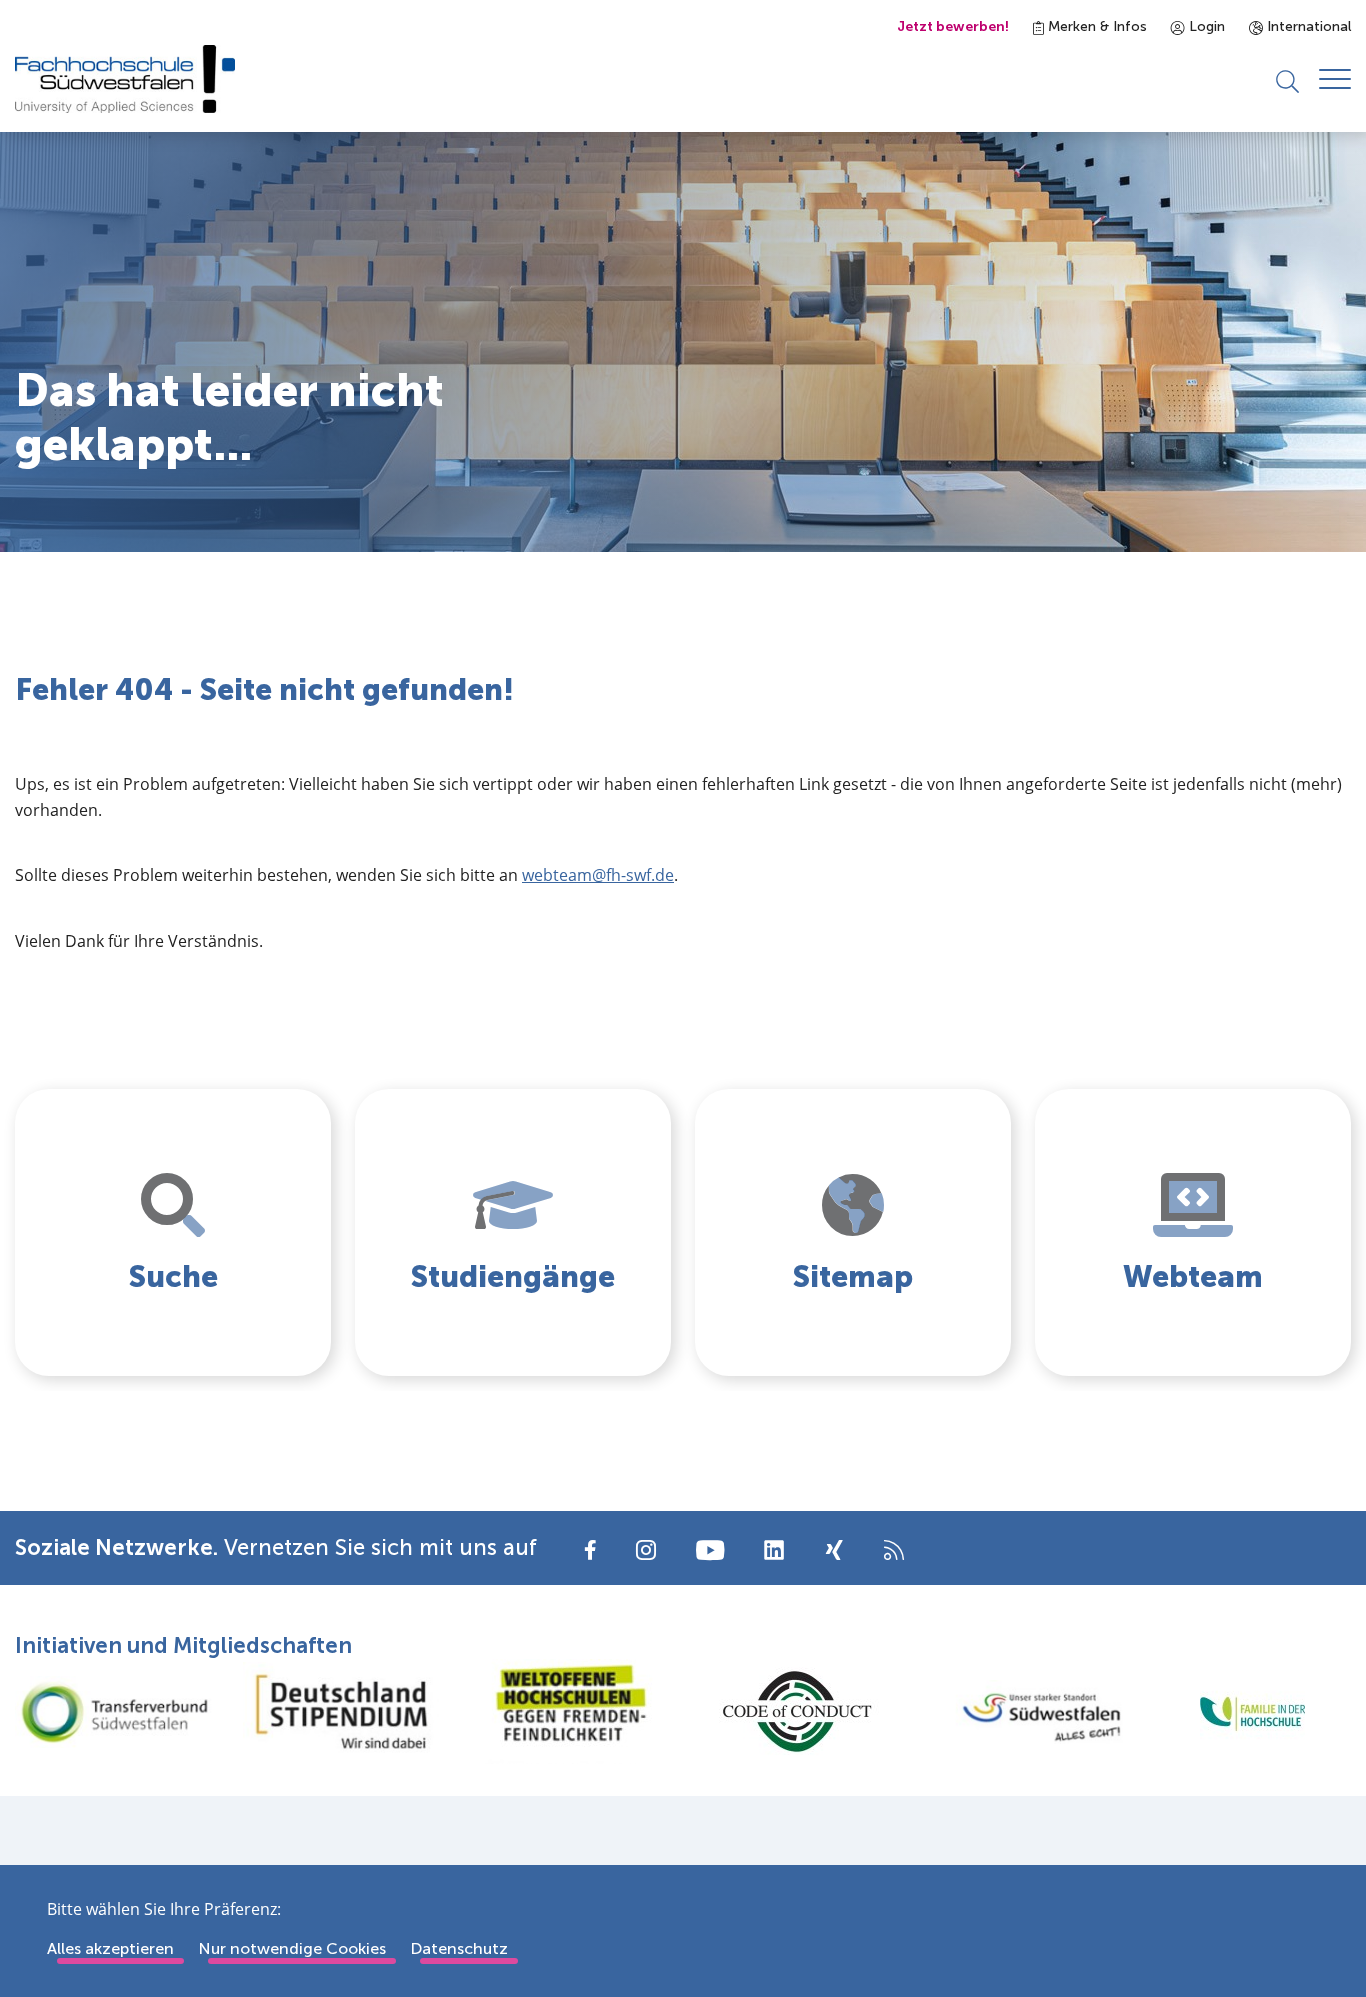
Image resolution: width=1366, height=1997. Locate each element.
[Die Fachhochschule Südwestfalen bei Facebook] (590, 1548)
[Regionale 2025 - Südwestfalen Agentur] (1025, 1712)
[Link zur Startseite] (125, 79)
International (1307, 26)
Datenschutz (459, 1948)
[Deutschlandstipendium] (342, 1711)
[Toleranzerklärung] (569, 1711)
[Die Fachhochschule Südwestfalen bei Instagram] (646, 1548)
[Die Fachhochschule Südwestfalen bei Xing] (834, 1550)
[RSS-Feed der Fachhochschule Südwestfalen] (894, 1548)
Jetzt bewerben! (953, 26)
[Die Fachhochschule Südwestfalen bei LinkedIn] (774, 1550)
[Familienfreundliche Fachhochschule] (1252, 1711)
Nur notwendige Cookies (292, 1948)
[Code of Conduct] (797, 1711)
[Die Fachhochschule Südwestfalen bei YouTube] (710, 1548)
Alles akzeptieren (110, 1948)
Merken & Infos (1095, 26)
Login (1205, 26)
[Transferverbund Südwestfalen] (114, 1712)
